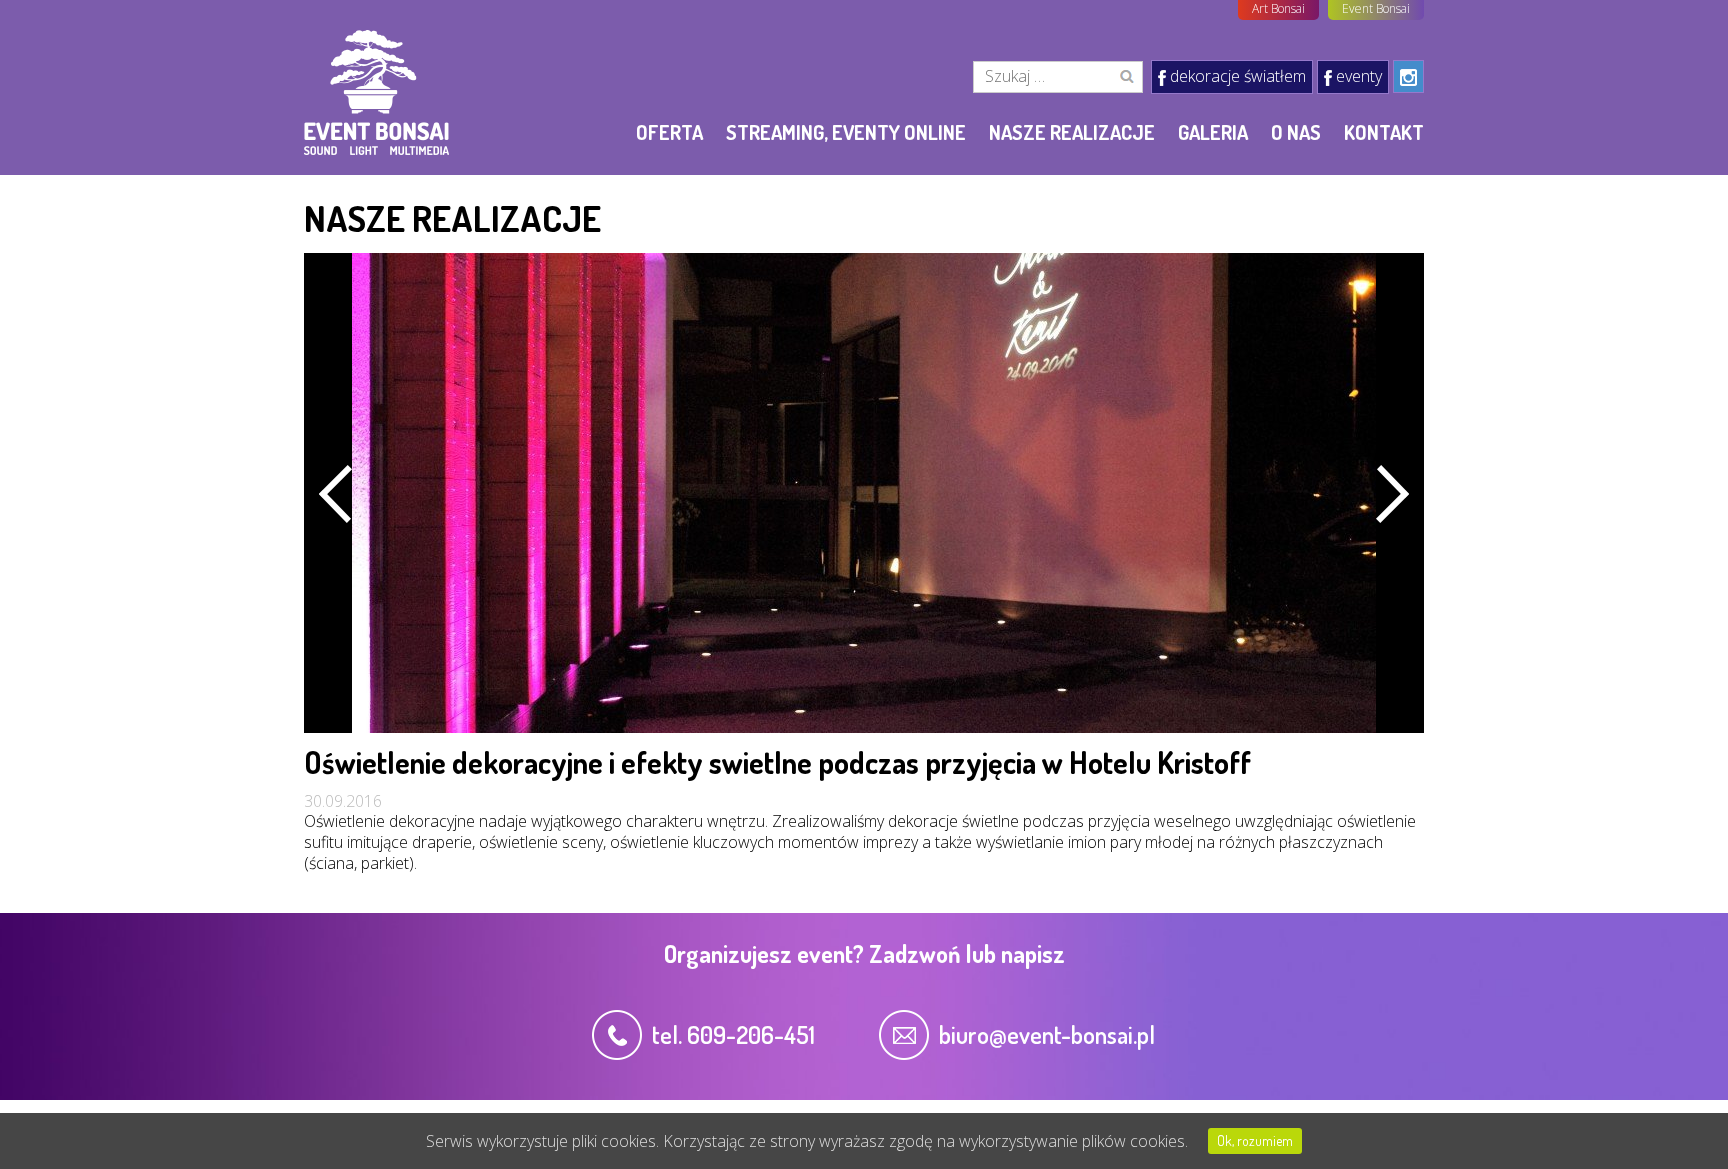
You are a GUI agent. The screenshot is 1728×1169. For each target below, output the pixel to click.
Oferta (669, 132)
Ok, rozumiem (1255, 1140)
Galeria (1213, 132)
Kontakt (1384, 132)
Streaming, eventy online (846, 132)
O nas (1296, 132)
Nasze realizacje (1072, 132)
